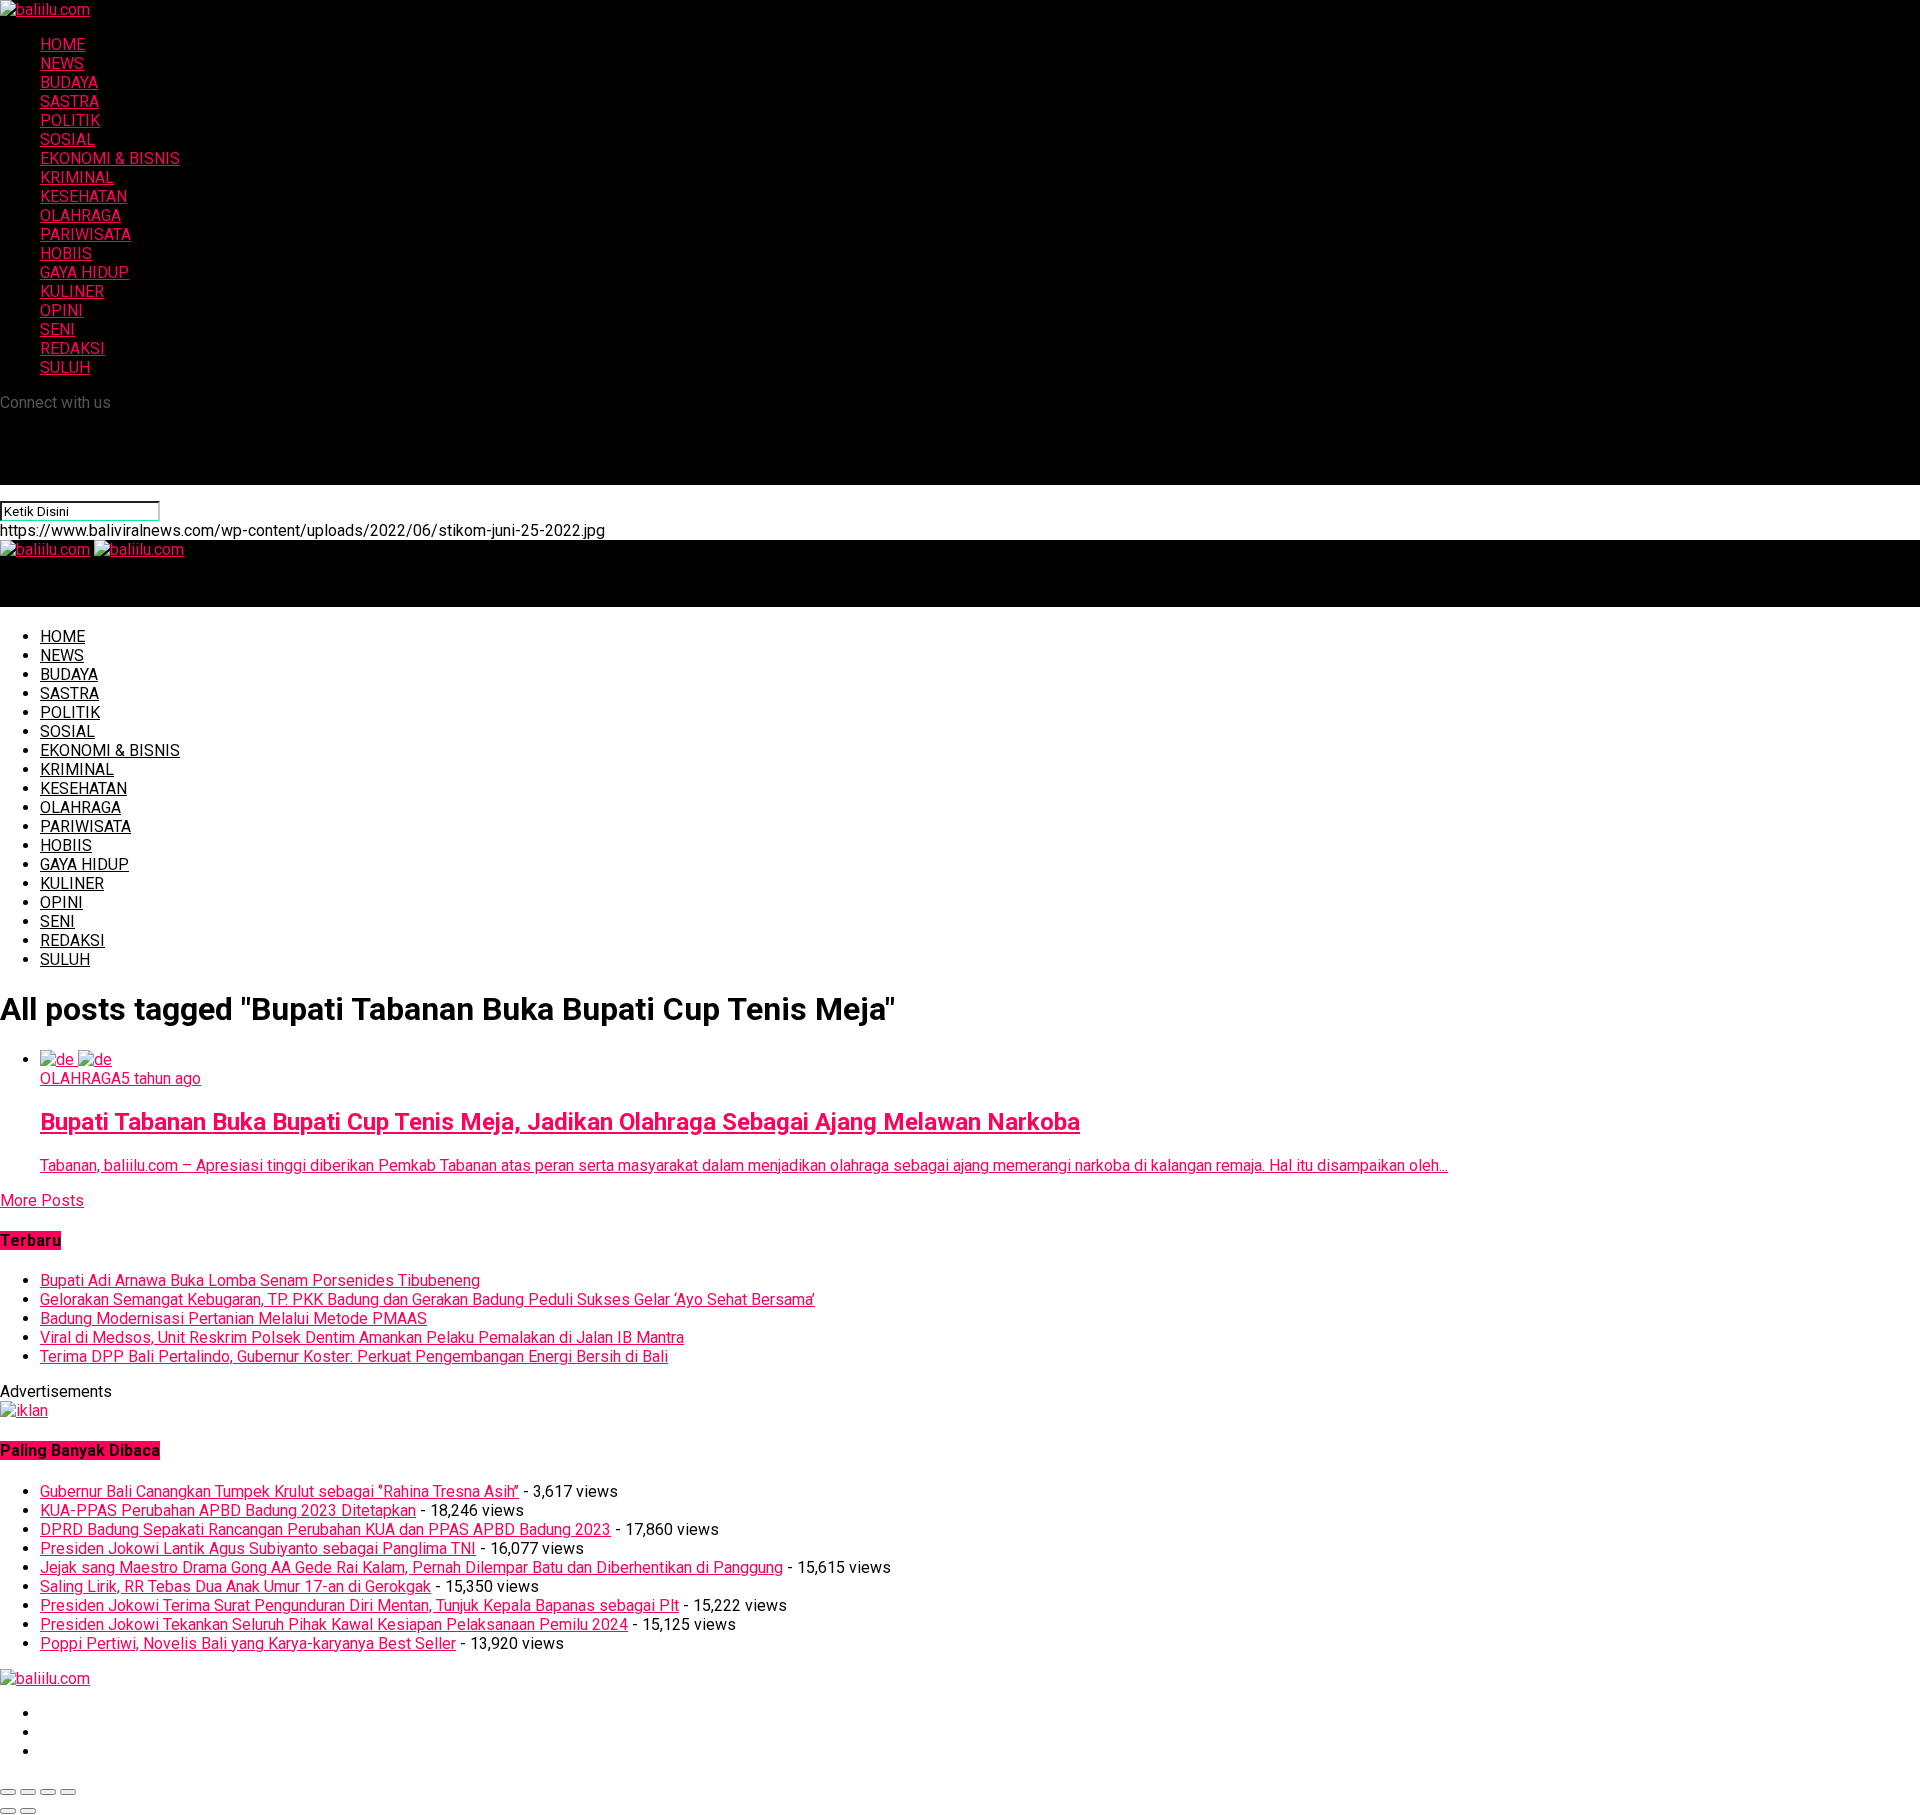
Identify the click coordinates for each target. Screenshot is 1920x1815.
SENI (57, 329)
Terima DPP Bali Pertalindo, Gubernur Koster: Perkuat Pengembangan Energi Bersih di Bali (354, 1356)
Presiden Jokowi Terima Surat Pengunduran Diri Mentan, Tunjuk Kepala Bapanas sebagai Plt (359, 1605)
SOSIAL (67, 139)
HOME (62, 44)
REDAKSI (72, 348)
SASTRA (69, 101)
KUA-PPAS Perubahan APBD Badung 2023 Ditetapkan (228, 1510)
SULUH (65, 367)
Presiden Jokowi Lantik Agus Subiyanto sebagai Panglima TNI (258, 1548)
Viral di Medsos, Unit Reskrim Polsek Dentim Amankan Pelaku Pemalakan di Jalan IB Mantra (362, 1337)
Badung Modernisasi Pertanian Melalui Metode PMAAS (233, 1318)
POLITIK (70, 120)
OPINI (61, 310)
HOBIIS (66, 253)
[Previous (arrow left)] (8, 1811)
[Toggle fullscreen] (48, 1792)
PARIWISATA (85, 234)
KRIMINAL (77, 177)
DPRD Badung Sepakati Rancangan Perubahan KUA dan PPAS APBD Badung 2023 (325, 1529)
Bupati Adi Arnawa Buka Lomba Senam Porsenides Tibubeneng (260, 1280)
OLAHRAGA (80, 215)
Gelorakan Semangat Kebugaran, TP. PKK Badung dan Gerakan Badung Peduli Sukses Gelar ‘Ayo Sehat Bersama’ (427, 1299)
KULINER (72, 291)
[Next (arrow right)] (28, 1811)
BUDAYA (69, 82)
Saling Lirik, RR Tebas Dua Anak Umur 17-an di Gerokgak (235, 1586)
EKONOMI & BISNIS (110, 158)
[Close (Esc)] (8, 1792)
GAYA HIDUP (84, 272)
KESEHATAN (83, 196)
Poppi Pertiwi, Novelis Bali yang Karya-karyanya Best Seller (248, 1643)
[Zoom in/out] (68, 1792)
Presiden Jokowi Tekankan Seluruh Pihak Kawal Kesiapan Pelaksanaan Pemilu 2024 (334, 1624)
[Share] (28, 1792)
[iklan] (24, 1410)
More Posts (42, 1200)
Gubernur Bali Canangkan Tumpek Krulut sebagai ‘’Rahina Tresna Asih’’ (279, 1491)
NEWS (62, 63)
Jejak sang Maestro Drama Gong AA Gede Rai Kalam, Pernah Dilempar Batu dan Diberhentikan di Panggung (411, 1567)
